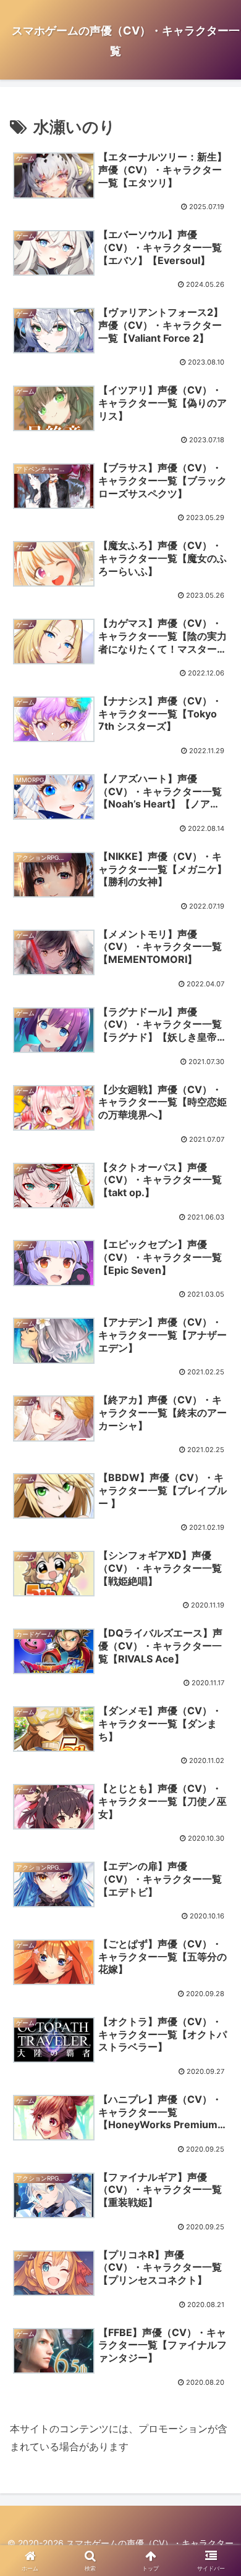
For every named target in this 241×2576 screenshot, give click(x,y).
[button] (217, 1905)
